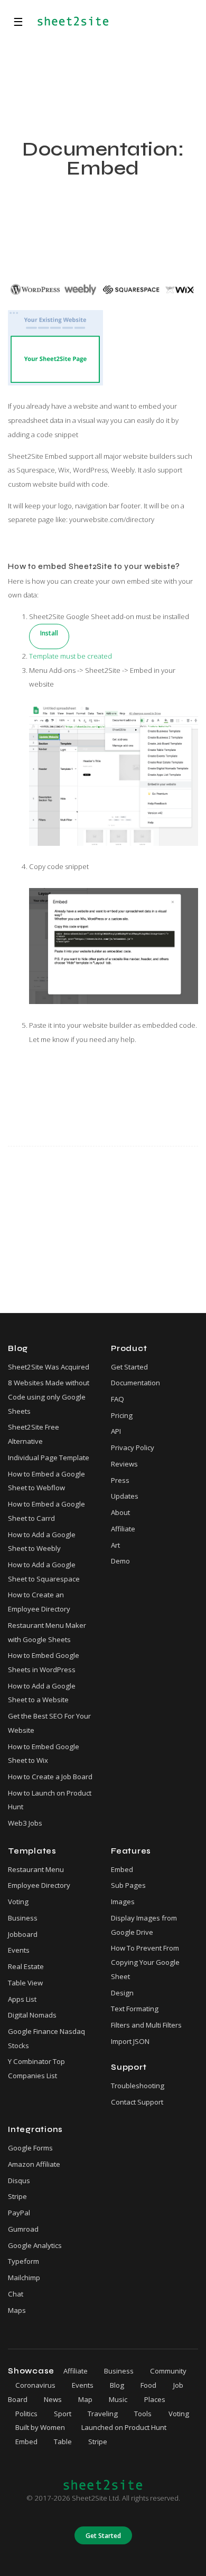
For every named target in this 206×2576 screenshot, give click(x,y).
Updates (125, 1496)
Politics (26, 2414)
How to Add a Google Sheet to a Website (42, 1693)
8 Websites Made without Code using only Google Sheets (49, 1397)
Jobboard (23, 1934)
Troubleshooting (138, 2086)
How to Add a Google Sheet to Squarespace (44, 1572)
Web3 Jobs (25, 1823)
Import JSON (130, 2041)
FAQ (118, 1399)
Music (118, 2399)
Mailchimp (24, 2278)
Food (148, 2385)
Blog (117, 2385)
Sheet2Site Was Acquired (49, 1367)
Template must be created (71, 656)
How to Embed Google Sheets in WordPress (44, 1662)
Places (155, 2399)
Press (120, 1480)
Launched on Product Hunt (124, 2427)
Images (123, 1902)
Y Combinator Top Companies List (36, 2068)
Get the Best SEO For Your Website (49, 1723)
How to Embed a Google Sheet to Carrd (46, 1511)
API (116, 1431)
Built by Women (40, 2427)
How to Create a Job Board (50, 1777)
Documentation (135, 1383)
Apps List (22, 1999)
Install (49, 633)
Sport (63, 2414)
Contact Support (137, 2102)
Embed (122, 1869)
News (53, 2399)
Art (115, 1545)
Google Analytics (35, 2245)
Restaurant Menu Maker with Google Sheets (47, 1632)
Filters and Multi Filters (146, 2025)
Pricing (122, 1415)
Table (63, 2442)
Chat (16, 2294)
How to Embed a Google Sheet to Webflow (46, 1481)
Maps (17, 2310)
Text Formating (135, 2009)
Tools (143, 2414)
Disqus (19, 2181)
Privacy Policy (133, 1448)
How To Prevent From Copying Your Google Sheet (145, 1962)
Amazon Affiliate (34, 2164)
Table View (25, 1983)
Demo (120, 1561)
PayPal (19, 2213)
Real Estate (26, 1966)
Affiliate (123, 1529)
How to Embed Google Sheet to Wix (44, 1754)
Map (85, 2399)
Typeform (24, 2261)
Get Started (129, 1367)
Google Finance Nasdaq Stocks (46, 2038)
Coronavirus (35, 2385)
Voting (18, 1902)
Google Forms (30, 2148)
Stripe (17, 2196)
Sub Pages (128, 1885)
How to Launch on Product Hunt (50, 1800)
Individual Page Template (49, 1458)
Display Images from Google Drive (144, 1925)
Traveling (103, 2414)
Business (23, 1918)
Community (168, 2371)
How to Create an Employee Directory (39, 1602)
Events (19, 1950)
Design (122, 1993)
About (120, 1512)
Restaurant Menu (36, 1869)
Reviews (124, 1464)
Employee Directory (39, 1885)
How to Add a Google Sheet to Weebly (42, 1542)
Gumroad (23, 2229)
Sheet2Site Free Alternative (34, 1434)
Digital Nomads (32, 2015)
